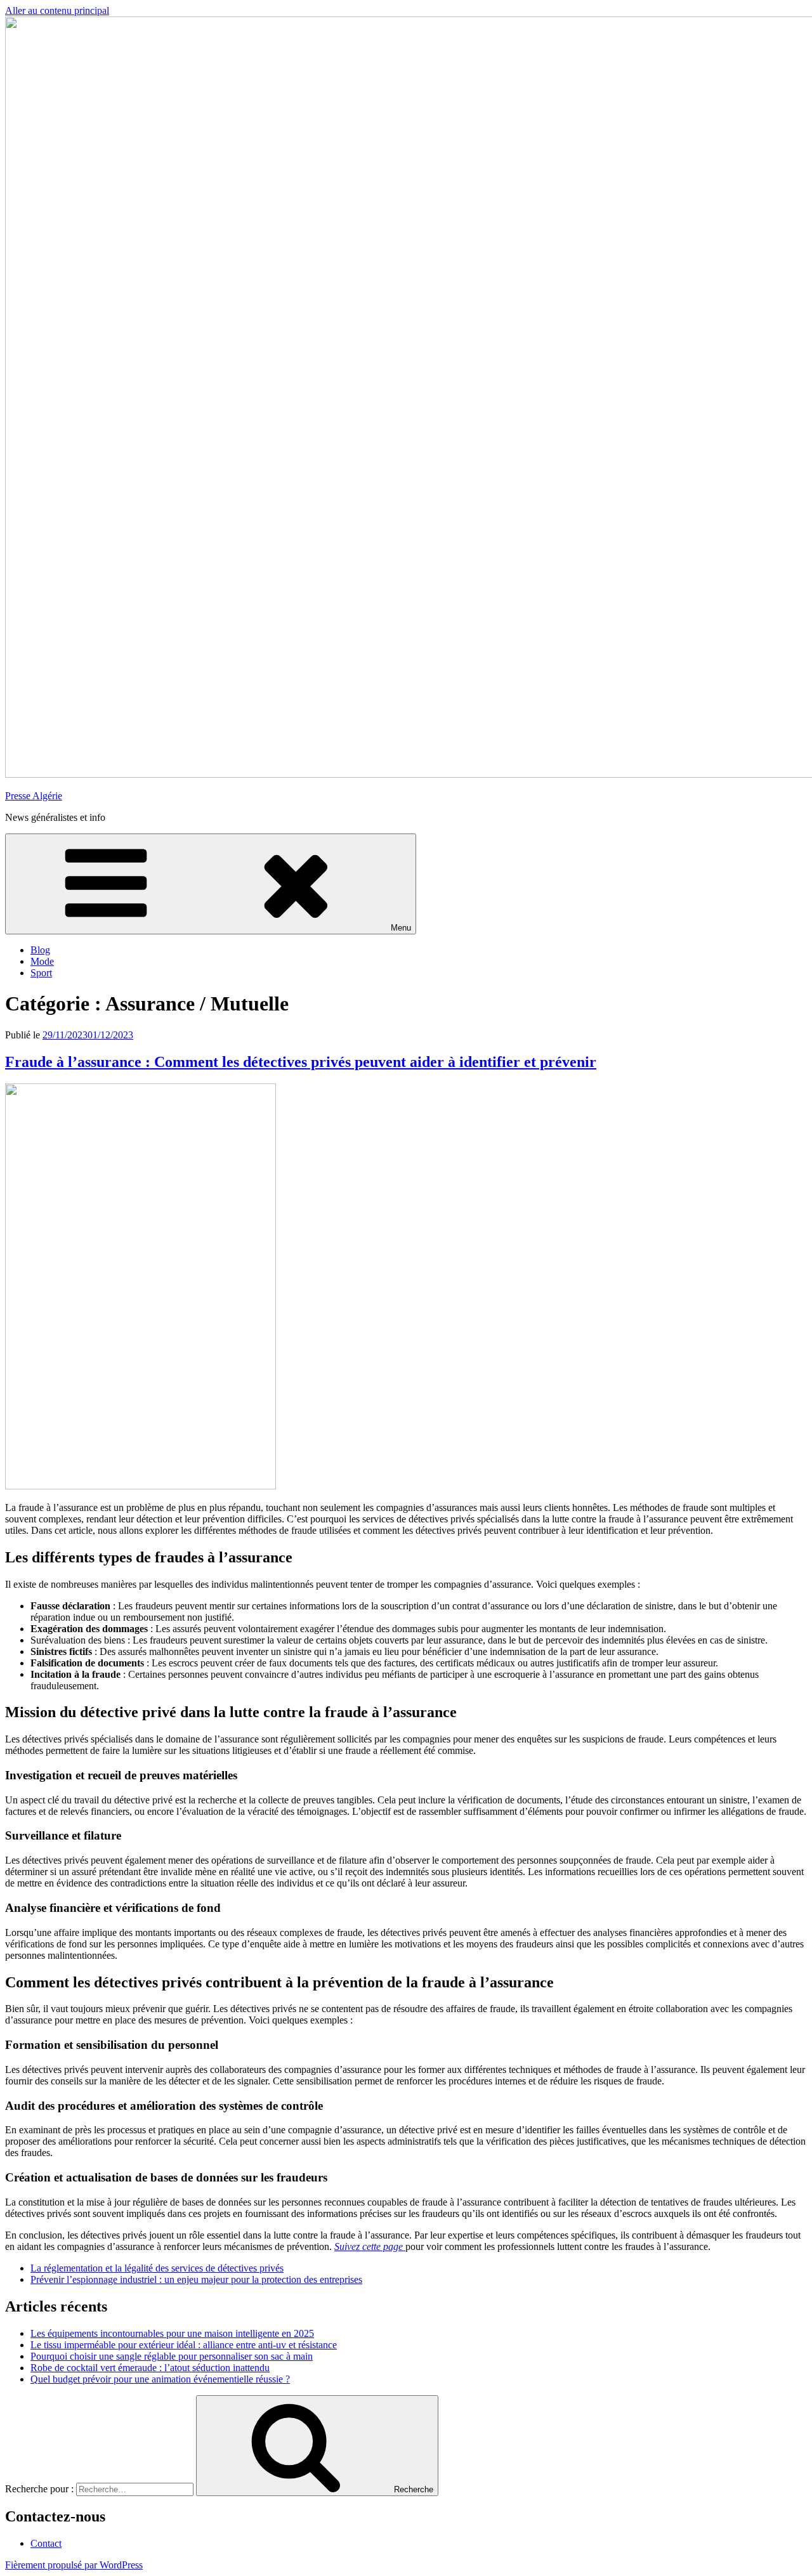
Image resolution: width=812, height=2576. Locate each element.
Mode (42, 961)
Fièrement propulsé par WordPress (74, 2565)
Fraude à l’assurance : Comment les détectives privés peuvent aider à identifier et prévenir (301, 1062)
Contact (46, 2543)
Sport (41, 973)
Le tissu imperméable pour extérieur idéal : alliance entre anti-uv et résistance (184, 2345)
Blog (40, 950)
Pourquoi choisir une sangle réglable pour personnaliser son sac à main (172, 2356)
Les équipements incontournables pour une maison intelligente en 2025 (172, 2333)
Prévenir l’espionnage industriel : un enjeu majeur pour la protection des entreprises (196, 2279)
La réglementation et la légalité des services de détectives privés (157, 2268)
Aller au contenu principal (57, 10)
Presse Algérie (34, 796)
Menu (401, 928)
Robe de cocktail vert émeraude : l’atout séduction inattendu (150, 2368)
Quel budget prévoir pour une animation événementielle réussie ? (160, 2379)
